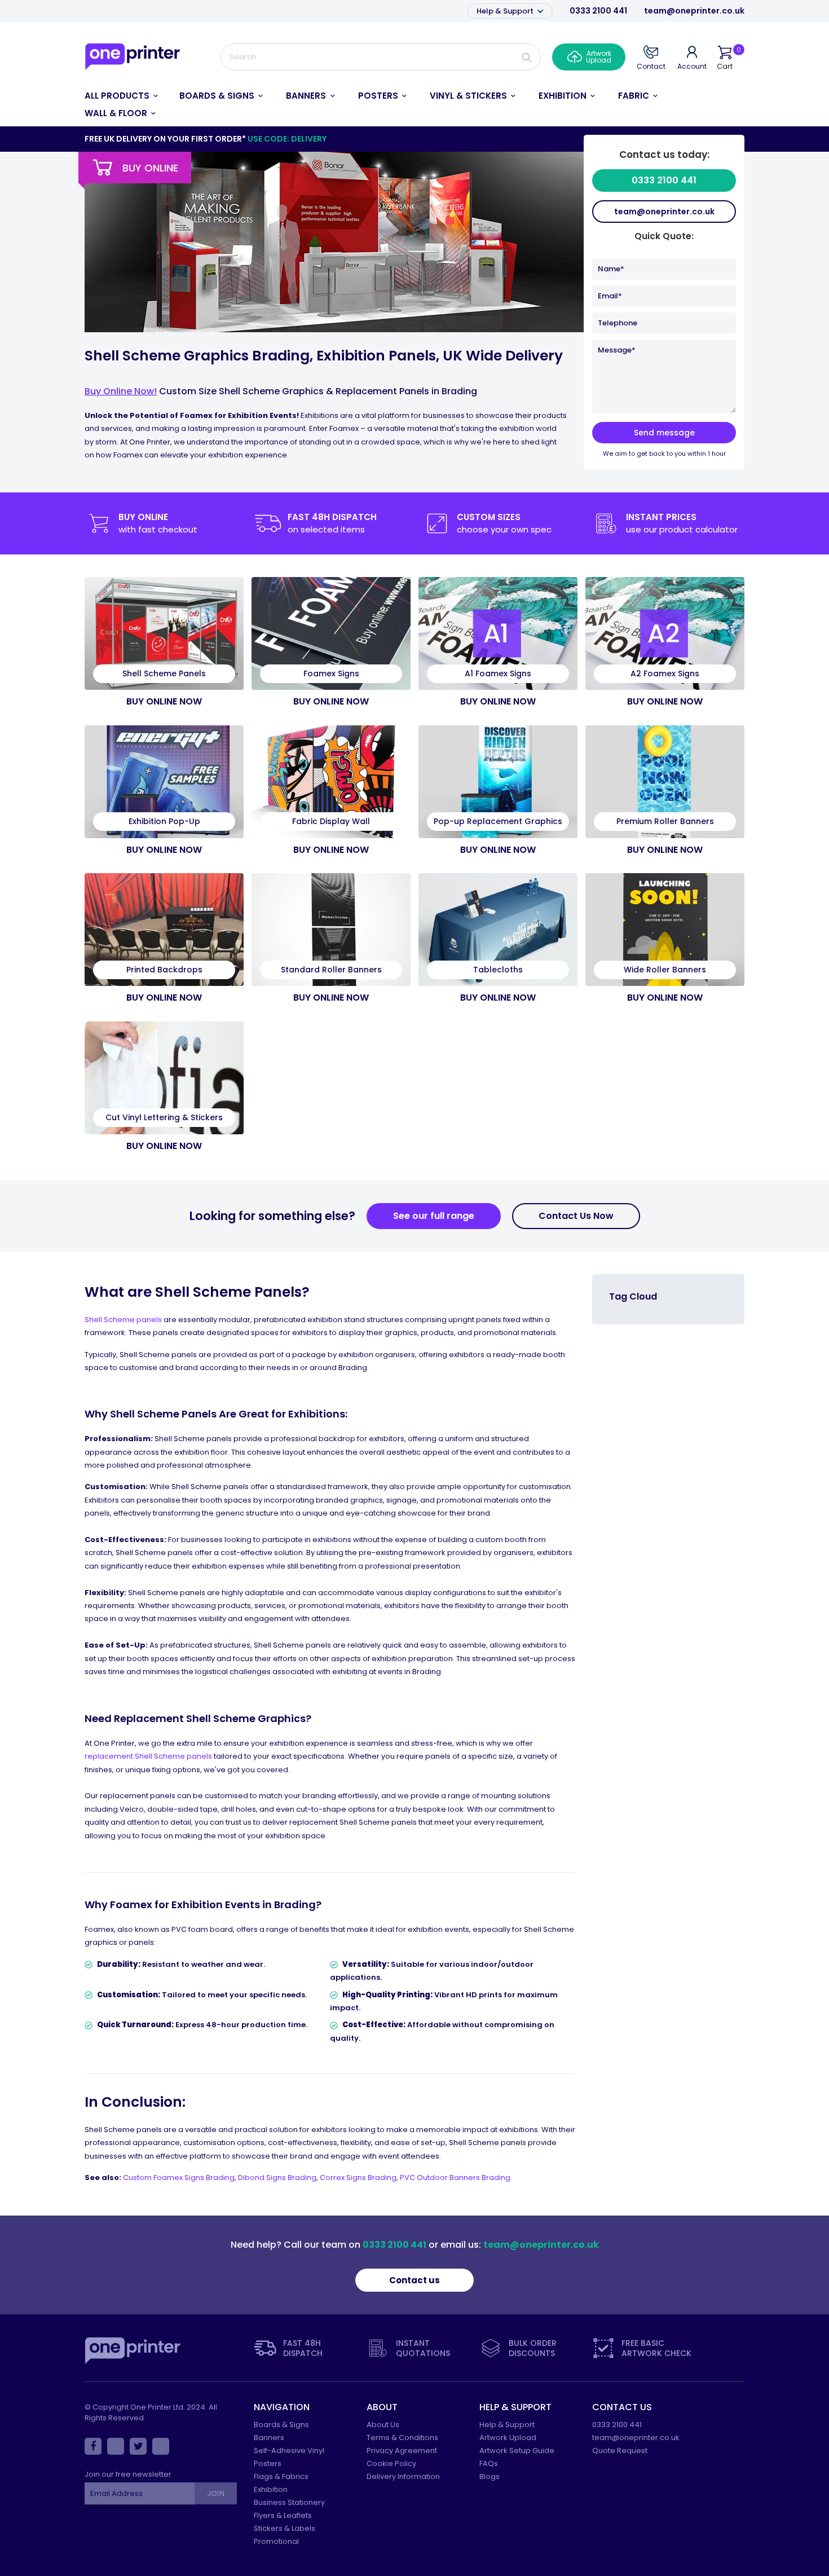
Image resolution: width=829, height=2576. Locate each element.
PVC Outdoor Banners (441, 2178)
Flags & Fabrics (281, 2476)
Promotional (276, 2541)
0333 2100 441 (598, 11)
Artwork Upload (508, 2438)
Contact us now (576, 1216)
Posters (268, 2463)
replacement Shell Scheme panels (148, 1756)
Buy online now (164, 701)
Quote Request (620, 2450)
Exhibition (271, 2489)
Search (527, 57)
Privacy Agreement (402, 2450)
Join (215, 2493)
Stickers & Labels (285, 2528)
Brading (382, 2178)
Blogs (490, 2476)
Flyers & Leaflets (283, 2515)
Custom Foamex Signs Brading (179, 2178)
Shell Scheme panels (123, 1320)
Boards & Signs (281, 2425)
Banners (269, 2438)
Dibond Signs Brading (277, 2178)
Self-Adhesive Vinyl (289, 2450)
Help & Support (506, 11)
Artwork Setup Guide (517, 2450)
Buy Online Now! (121, 391)
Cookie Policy (391, 2463)
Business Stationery (289, 2502)
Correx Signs (344, 2178)
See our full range (434, 1216)
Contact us (414, 2280)
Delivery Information (403, 2476)
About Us (383, 2425)
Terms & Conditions (402, 2438)
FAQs (489, 2463)
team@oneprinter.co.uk (694, 11)
